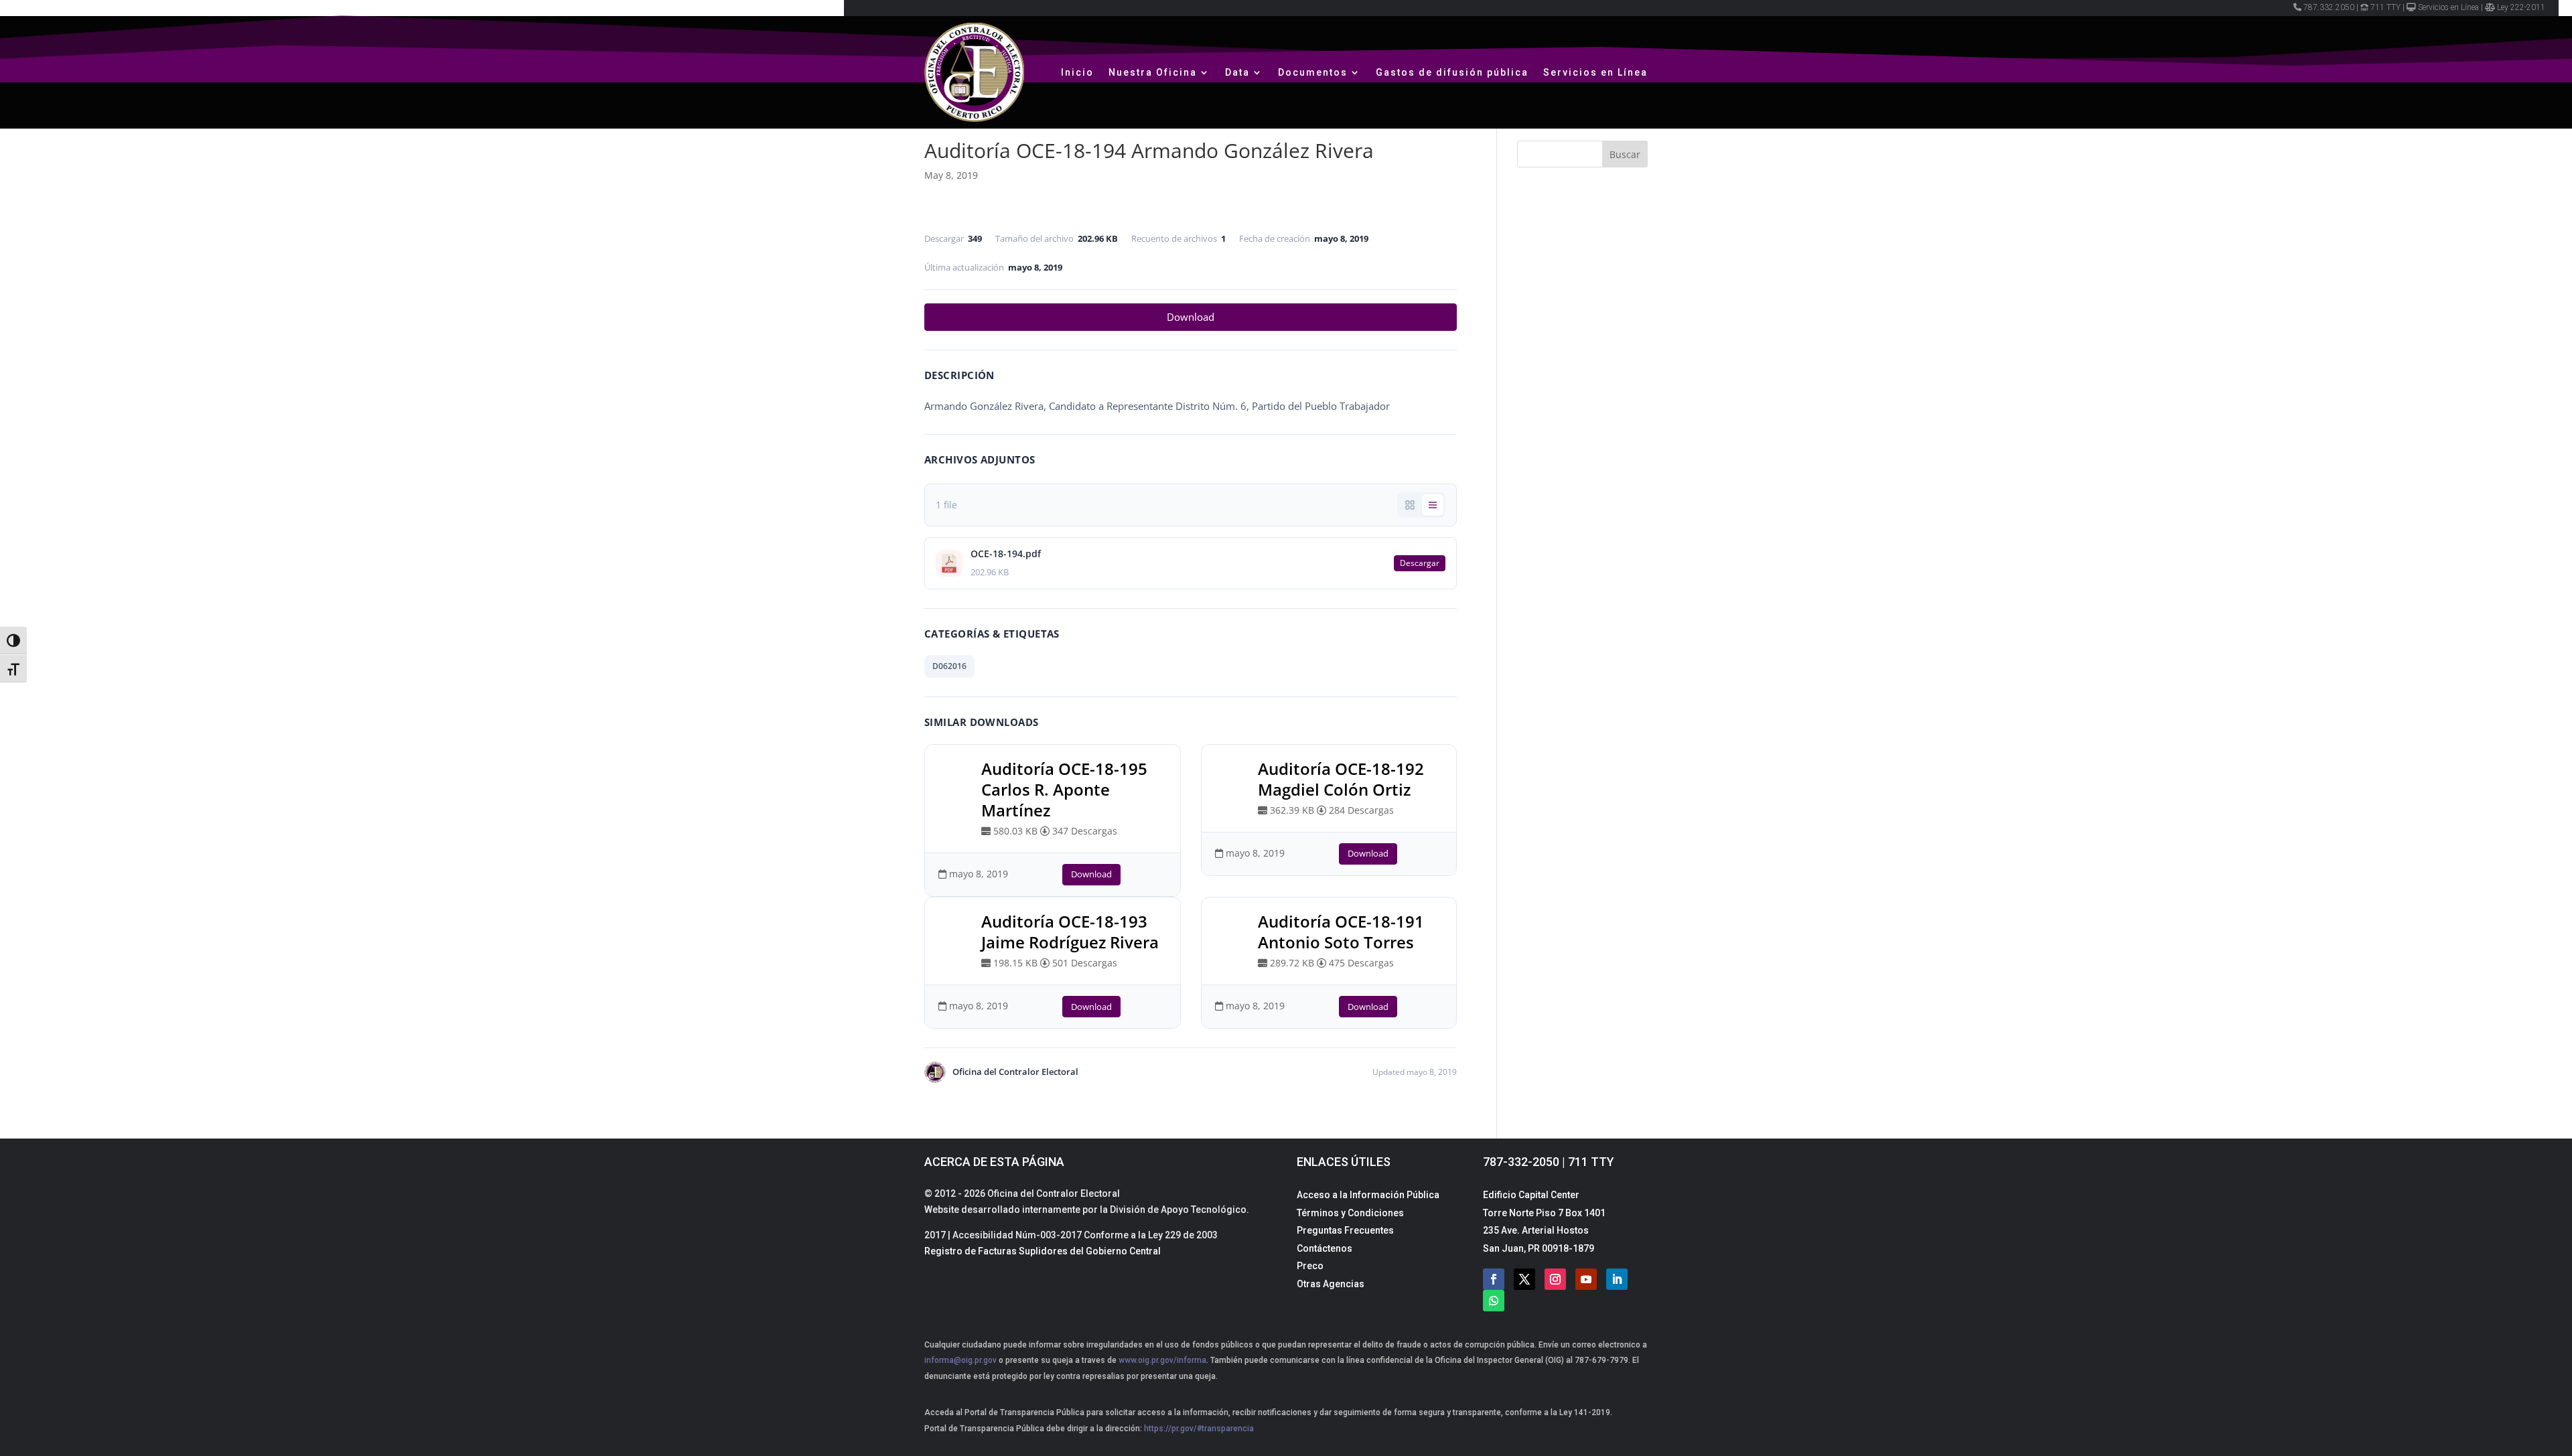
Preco (1310, 1266)
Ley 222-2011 (2521, 7)
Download (1191, 317)
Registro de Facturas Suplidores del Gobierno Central (1043, 1251)
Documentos (1313, 72)
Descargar (1420, 563)
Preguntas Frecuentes (1345, 1230)
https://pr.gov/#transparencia (1199, 1429)
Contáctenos (1325, 1248)
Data (1237, 72)
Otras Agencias (1331, 1284)
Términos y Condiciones (1350, 1213)
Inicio (1077, 72)
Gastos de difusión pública (1452, 72)
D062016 (949, 666)
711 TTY (2385, 7)
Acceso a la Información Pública (1368, 1195)
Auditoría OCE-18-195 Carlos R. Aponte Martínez (1064, 789)
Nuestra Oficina (1153, 72)
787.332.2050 (2329, 7)
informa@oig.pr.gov (960, 1360)
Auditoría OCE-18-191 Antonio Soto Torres (1341, 932)
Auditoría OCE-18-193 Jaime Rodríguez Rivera (1070, 932)
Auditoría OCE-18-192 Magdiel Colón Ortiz (1341, 779)
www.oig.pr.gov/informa (1161, 1360)
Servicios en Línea (2448, 7)
